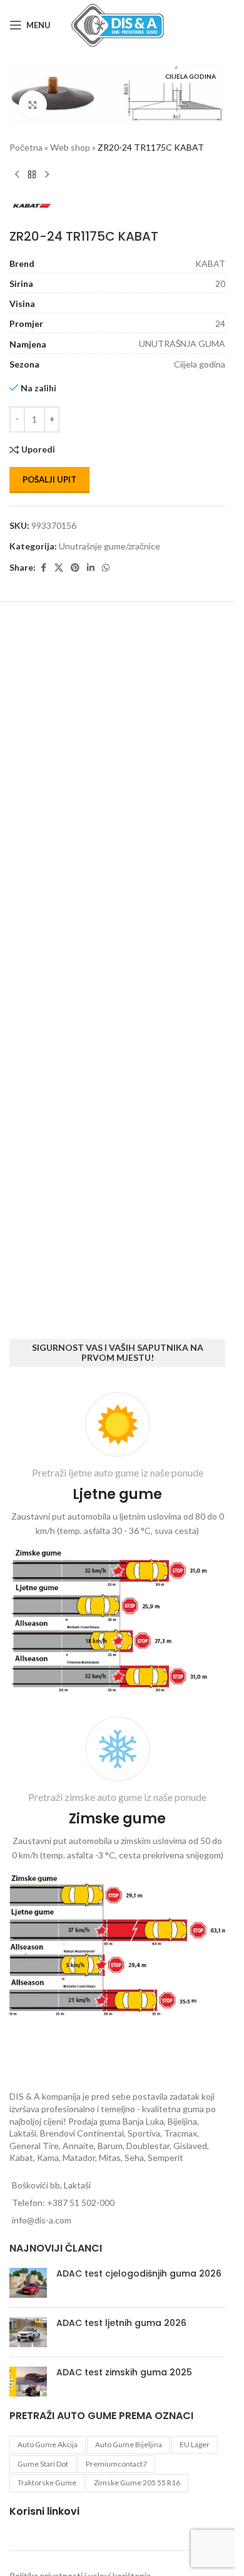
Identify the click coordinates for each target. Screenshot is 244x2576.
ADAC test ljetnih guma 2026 (121, 2323)
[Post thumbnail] (28, 2283)
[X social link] (59, 565)
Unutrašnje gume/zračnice (109, 543)
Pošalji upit (49, 476)
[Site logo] (118, 24)
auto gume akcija (48, 2444)
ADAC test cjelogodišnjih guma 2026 (139, 2273)
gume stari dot (43, 2464)
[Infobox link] (117, 1545)
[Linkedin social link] (91, 565)
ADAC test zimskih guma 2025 (124, 2372)
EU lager (195, 2444)
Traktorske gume (47, 2483)
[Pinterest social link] (75, 565)
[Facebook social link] (43, 565)
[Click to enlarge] (33, 102)
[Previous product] (17, 171)
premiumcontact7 (116, 2464)
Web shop (70, 144)
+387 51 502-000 (81, 2203)
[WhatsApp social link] (106, 565)
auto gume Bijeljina (129, 2444)
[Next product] (47, 171)
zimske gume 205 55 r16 (137, 2483)
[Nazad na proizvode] (32, 171)
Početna (26, 144)
